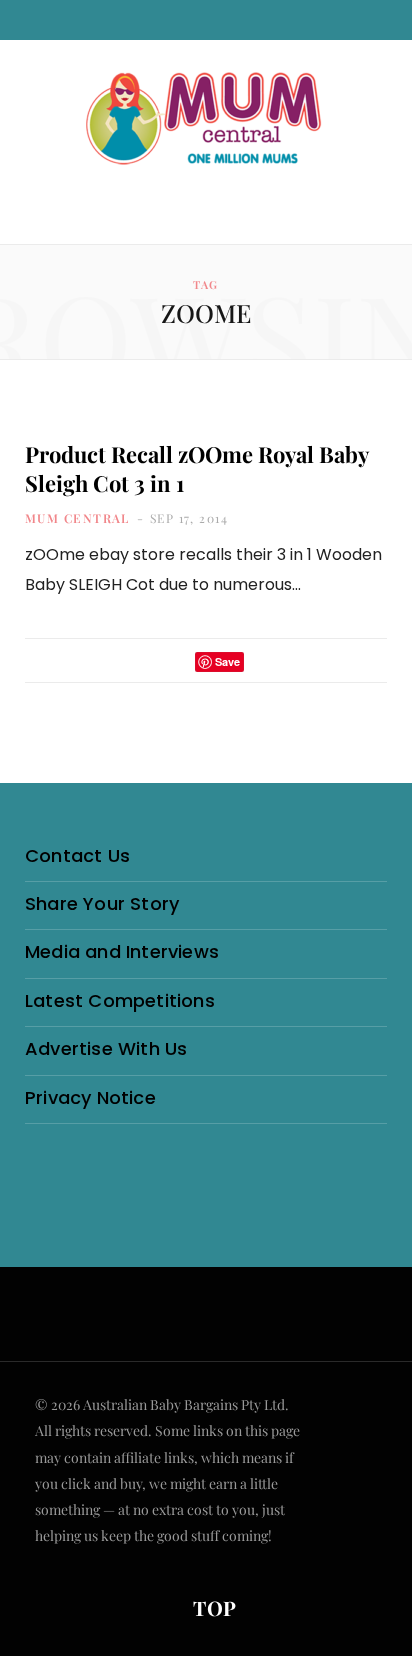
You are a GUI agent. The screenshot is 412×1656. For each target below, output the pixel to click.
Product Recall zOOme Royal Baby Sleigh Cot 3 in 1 (196, 468)
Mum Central (77, 518)
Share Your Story (102, 903)
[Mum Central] (206, 120)
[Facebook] (148, 661)
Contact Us (77, 855)
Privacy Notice (90, 1097)
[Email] (265, 661)
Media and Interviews (122, 951)
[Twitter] (174, 661)
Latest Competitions (120, 1000)
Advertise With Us (106, 1048)
